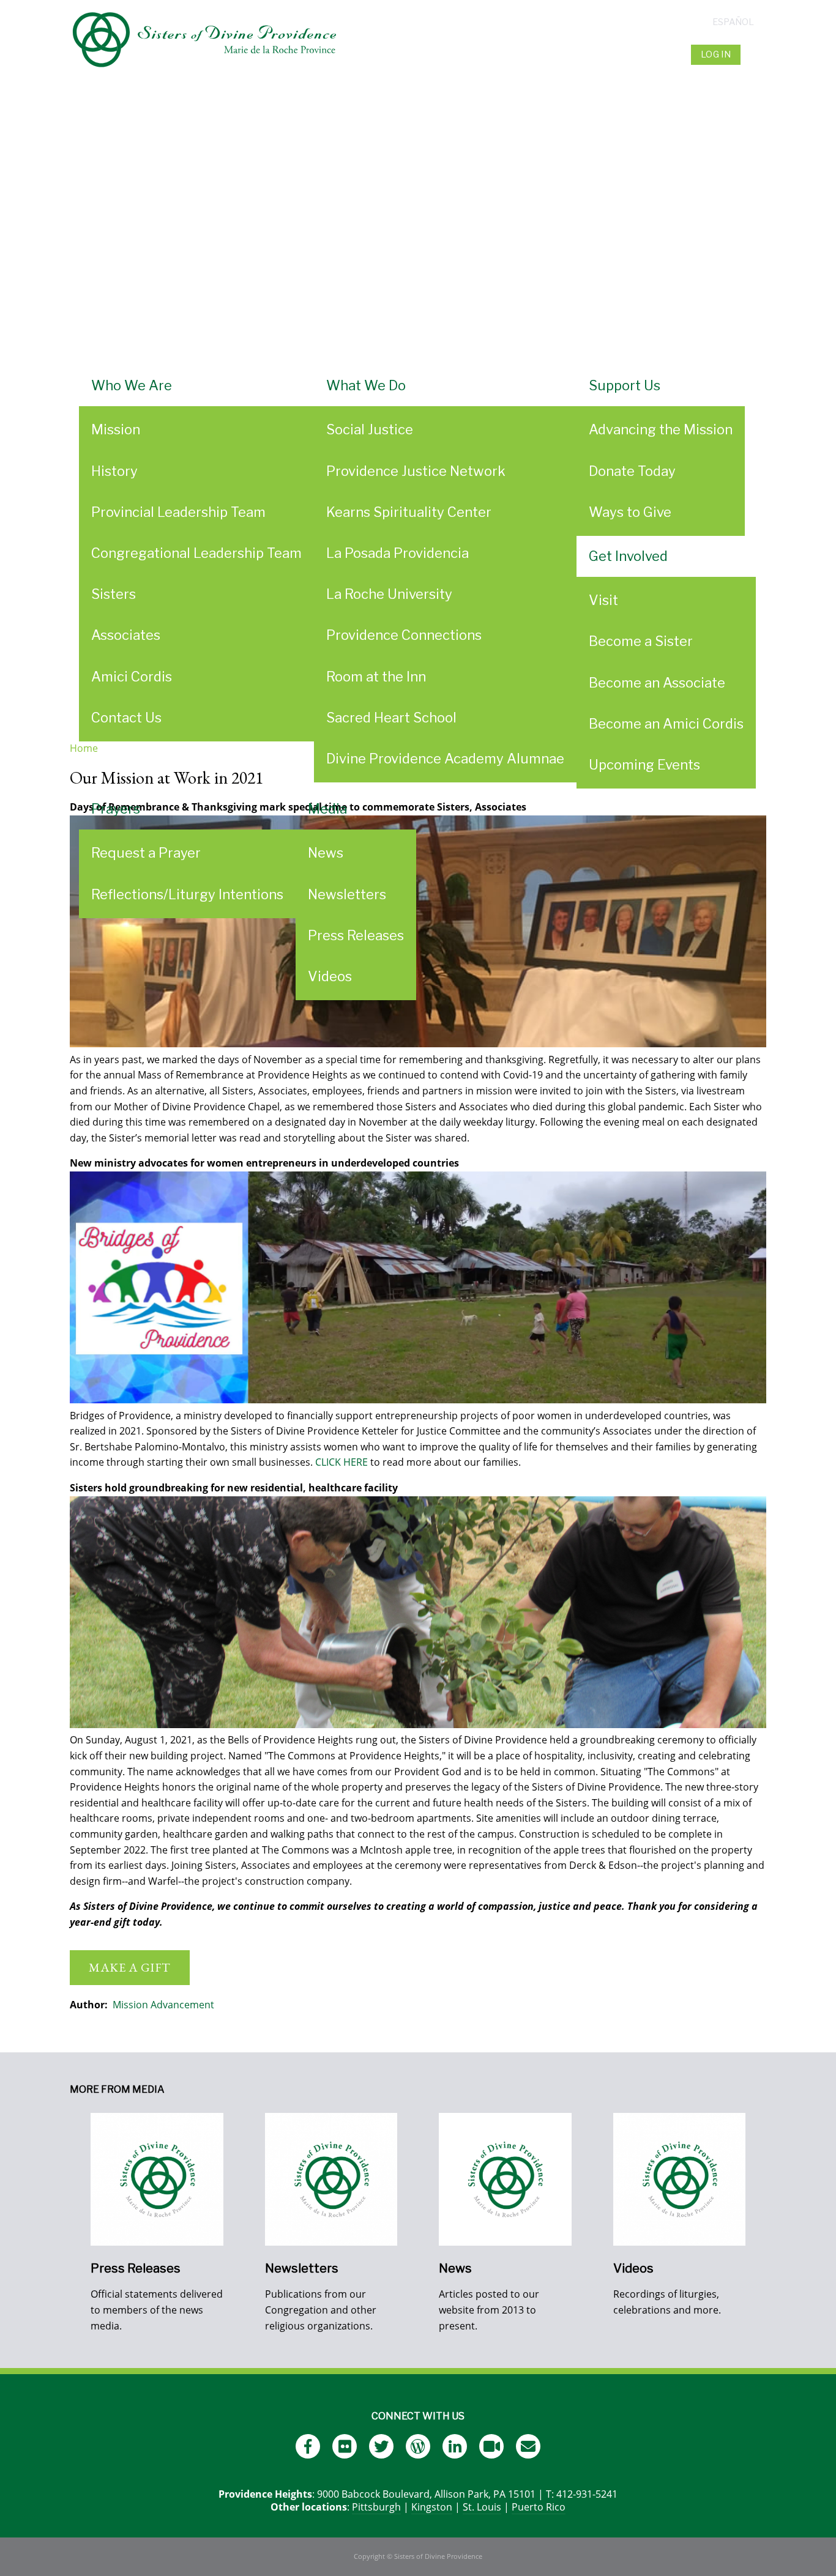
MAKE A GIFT (130, 1967)
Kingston (432, 2507)
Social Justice (370, 429)
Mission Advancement (163, 2005)
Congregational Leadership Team (196, 553)
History (114, 471)
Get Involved (628, 556)
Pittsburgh (376, 2507)
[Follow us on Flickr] (345, 2446)
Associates (126, 635)
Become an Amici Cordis (666, 724)
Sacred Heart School (391, 718)
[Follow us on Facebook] (308, 2446)
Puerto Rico (539, 2507)
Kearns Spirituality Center (409, 512)
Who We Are (132, 385)
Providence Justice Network (416, 471)
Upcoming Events (644, 765)
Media (327, 809)
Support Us (625, 385)
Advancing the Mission (661, 429)
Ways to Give (630, 512)
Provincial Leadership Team (178, 512)
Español (733, 22)
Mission (116, 429)
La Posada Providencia (397, 553)
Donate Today (632, 471)
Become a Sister (641, 641)
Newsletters (347, 894)
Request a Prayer (146, 853)
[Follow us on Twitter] (381, 2446)
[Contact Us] (528, 2446)
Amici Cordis (132, 677)
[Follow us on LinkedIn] (455, 2446)
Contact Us (126, 718)
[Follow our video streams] (491, 2446)
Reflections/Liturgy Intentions (187, 894)
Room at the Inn (376, 677)
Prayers (116, 809)
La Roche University (389, 594)
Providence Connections (404, 635)
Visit (603, 600)
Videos (330, 976)
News (326, 853)
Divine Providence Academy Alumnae (445, 759)
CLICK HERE (341, 1462)
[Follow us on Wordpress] (418, 2446)
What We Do (366, 385)
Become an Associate (657, 683)
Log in (716, 54)
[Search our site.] (755, 54)
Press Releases (356, 935)
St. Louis (482, 2507)
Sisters (114, 594)
